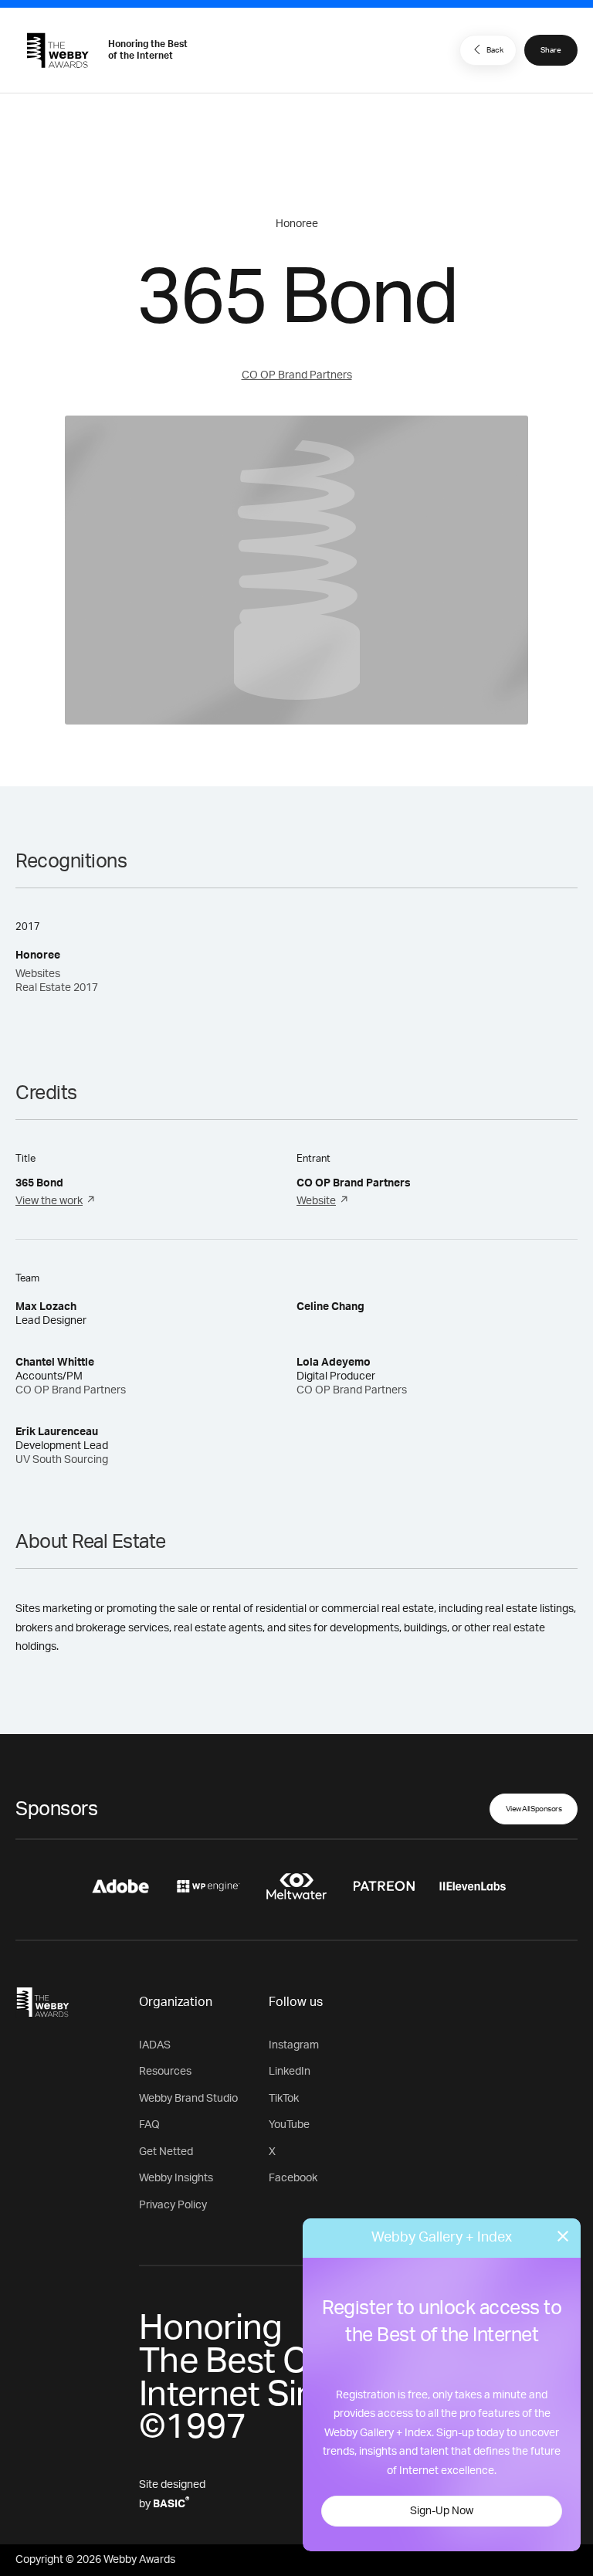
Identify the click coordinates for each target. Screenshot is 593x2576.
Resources (165, 2072)
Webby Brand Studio (188, 2099)
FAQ (149, 2125)
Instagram (294, 2045)
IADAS (155, 2045)
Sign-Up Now (442, 2511)
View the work (49, 1201)
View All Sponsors (534, 1809)
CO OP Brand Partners (297, 375)
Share (551, 50)
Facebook (293, 2178)
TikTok (284, 2099)
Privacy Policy (173, 2205)
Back (495, 50)
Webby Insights (176, 2178)
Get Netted (166, 2152)
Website (316, 1201)
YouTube (289, 2125)
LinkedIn (290, 2072)
